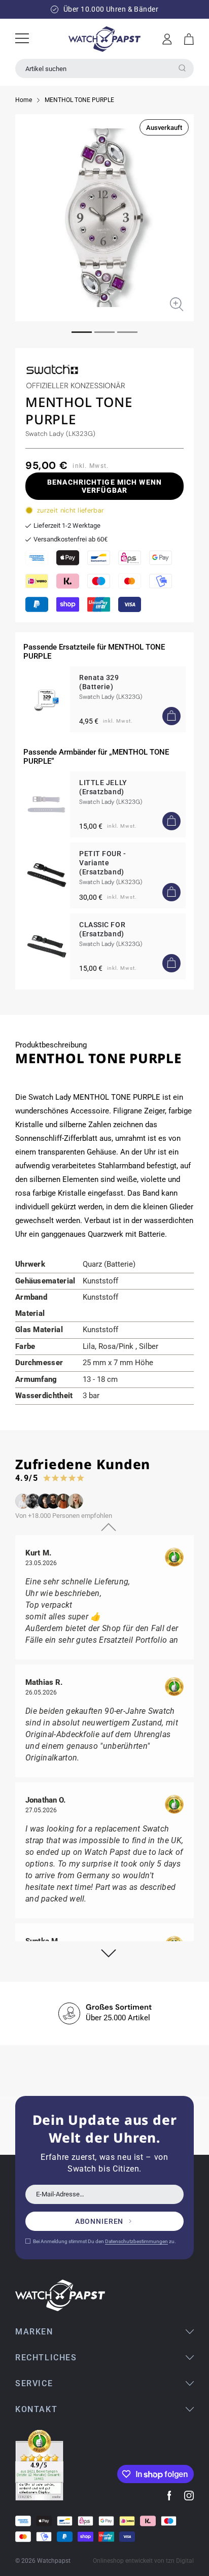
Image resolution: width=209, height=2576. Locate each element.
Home (24, 100)
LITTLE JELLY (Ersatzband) (103, 787)
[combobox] (104, 69)
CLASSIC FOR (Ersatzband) (102, 929)
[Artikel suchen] (182, 68)
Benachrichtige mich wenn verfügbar (104, 486)
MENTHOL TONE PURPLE (79, 100)
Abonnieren (99, 2221)
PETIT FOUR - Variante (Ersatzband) (103, 863)
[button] (189, 39)
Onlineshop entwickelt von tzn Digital (143, 2561)
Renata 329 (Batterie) (99, 682)
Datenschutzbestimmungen (136, 2241)
